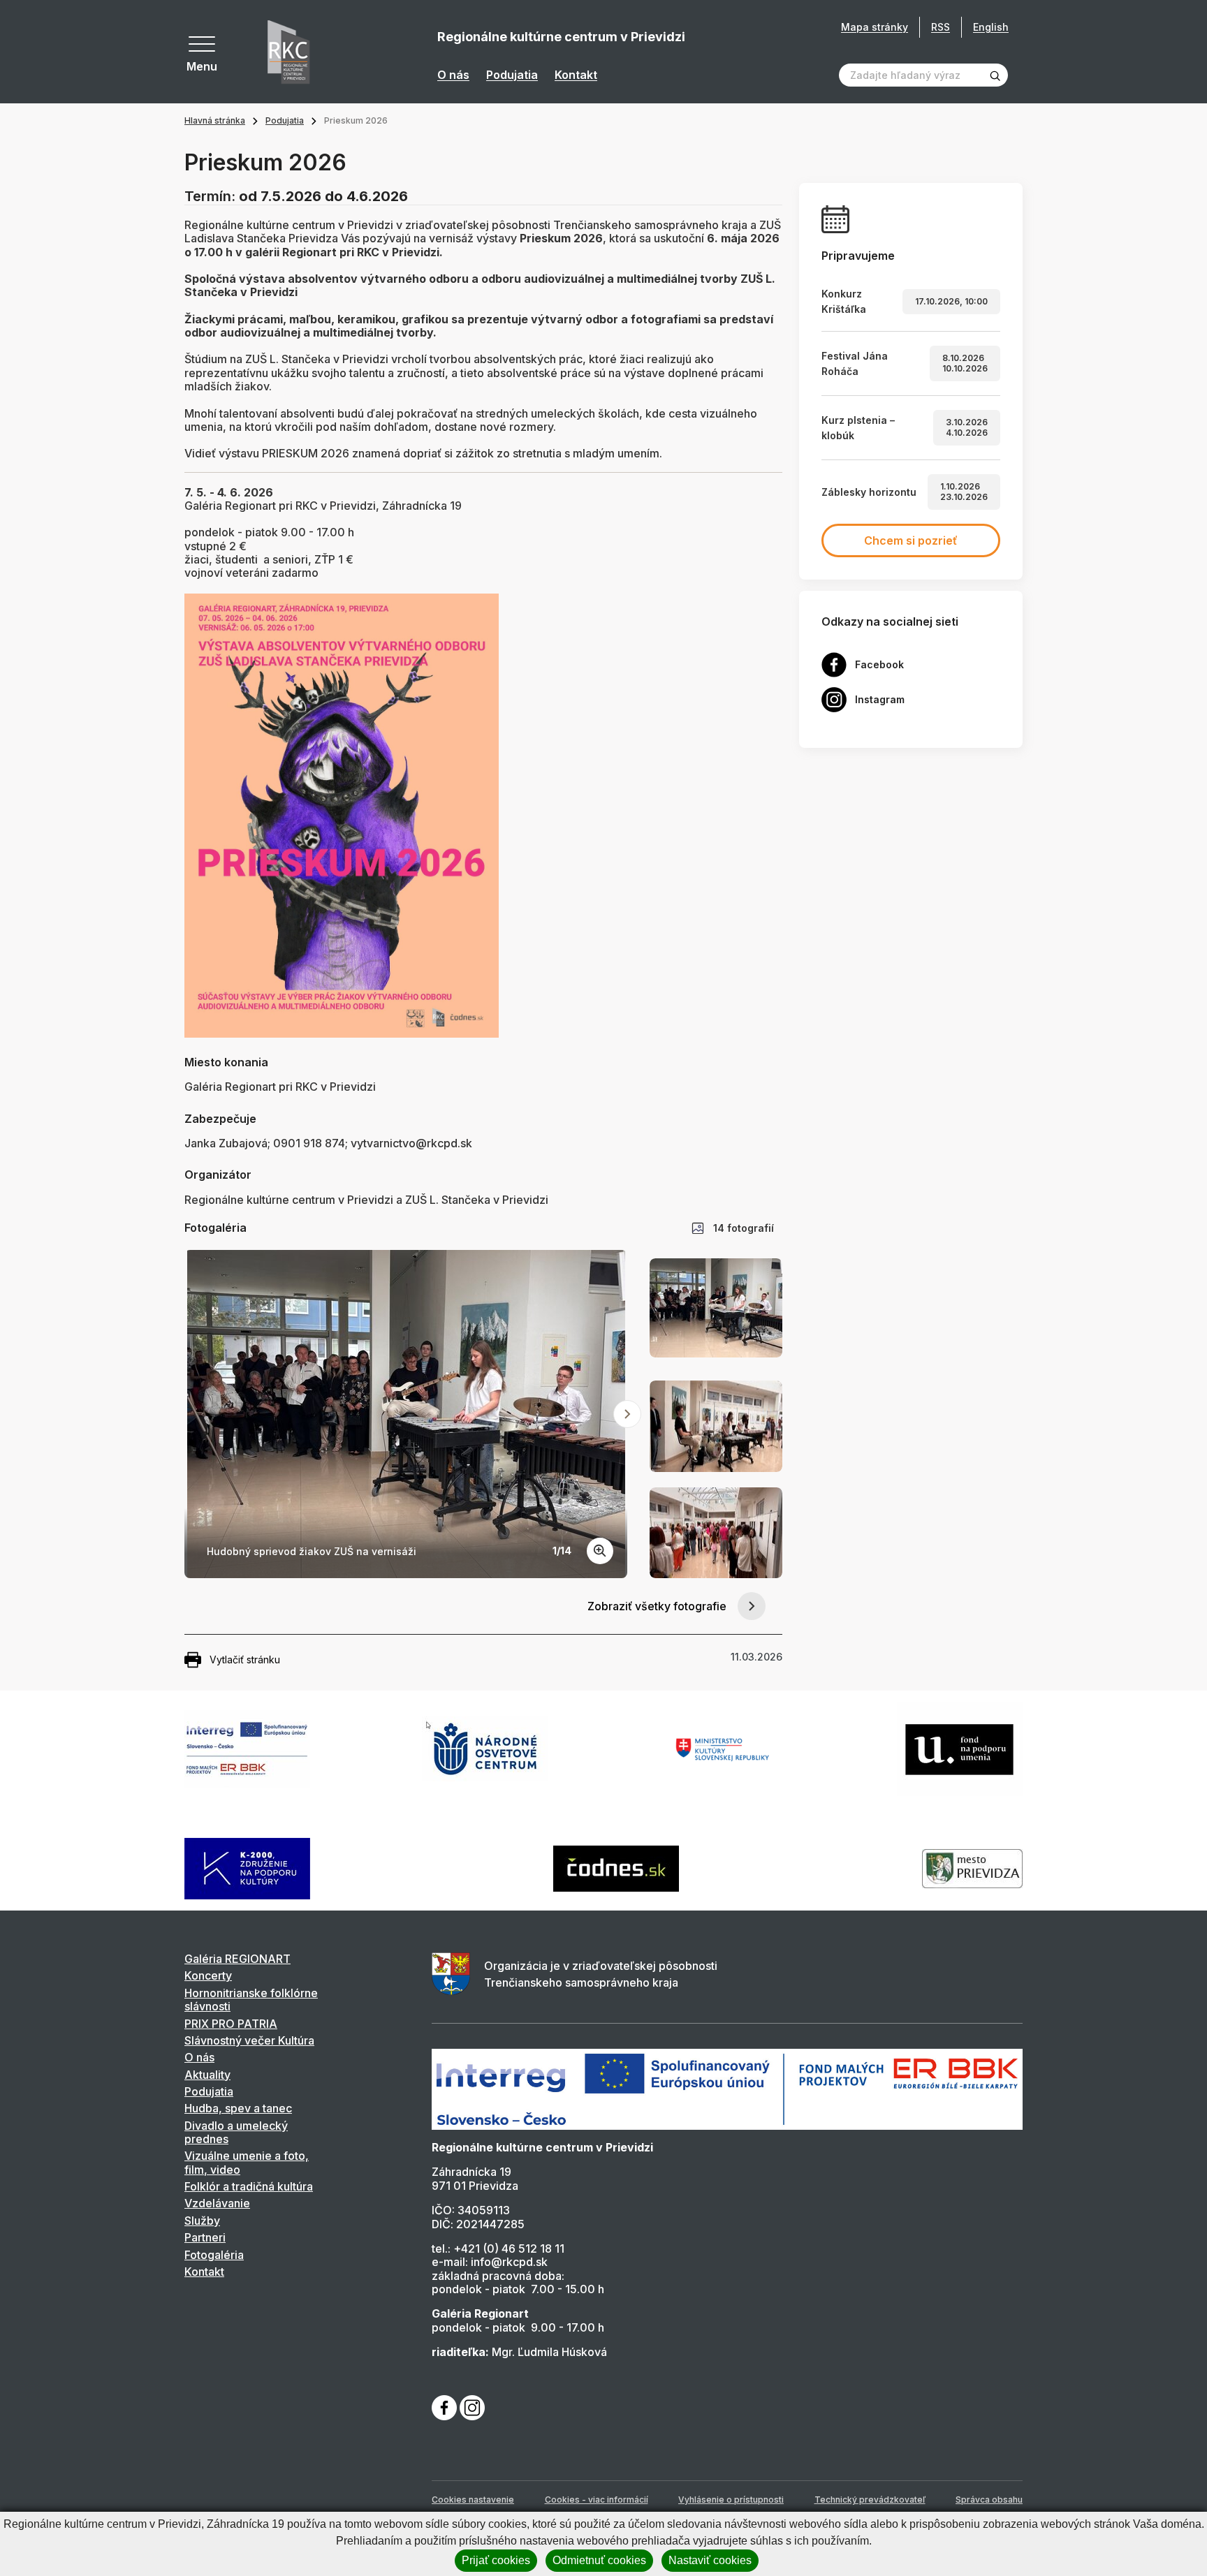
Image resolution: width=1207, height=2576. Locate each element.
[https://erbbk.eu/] (727, 2088)
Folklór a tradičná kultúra (249, 2186)
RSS (941, 27)
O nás (453, 75)
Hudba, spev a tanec (238, 2108)
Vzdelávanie (217, 2203)
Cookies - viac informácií (597, 2500)
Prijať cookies (496, 2560)
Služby (202, 2221)
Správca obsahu (989, 2500)
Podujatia (512, 75)
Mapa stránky (875, 27)
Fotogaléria (214, 2255)
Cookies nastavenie (473, 2500)
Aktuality (207, 2075)
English (991, 27)
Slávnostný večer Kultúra (249, 2040)
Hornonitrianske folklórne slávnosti (251, 2000)
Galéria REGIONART (237, 1959)
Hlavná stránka (215, 120)
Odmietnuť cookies (599, 2560)
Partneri (205, 2237)
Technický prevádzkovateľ (870, 2500)
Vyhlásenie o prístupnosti (731, 2500)
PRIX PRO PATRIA (231, 2024)
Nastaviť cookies (710, 2560)
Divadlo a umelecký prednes (236, 2132)
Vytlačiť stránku (245, 1659)
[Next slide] (627, 1414)
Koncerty (208, 1975)
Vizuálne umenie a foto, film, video (247, 2162)
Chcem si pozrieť (911, 540)
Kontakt (576, 75)
